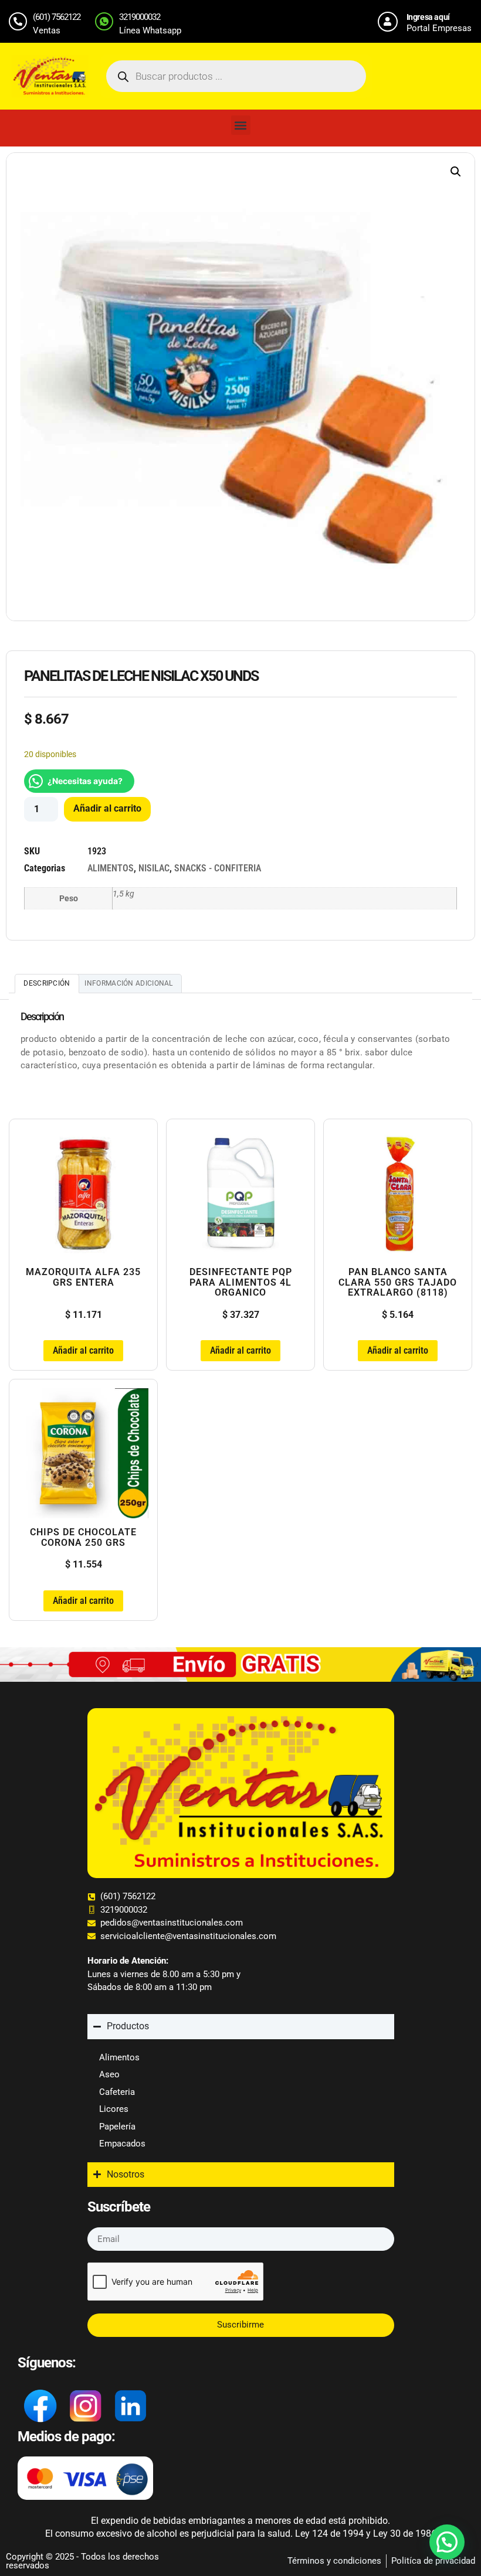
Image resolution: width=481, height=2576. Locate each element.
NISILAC (154, 868)
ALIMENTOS (111, 868)
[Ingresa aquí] (388, 22)
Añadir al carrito (107, 808)
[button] (241, 125)
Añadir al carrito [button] (83, 1350)
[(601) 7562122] (18, 21)
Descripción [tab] (47, 983)
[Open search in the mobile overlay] (236, 76)
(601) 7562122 (57, 17)
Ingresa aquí (428, 17)
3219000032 (140, 17)
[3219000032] (104, 21)
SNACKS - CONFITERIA (218, 868)
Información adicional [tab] (128, 983)
